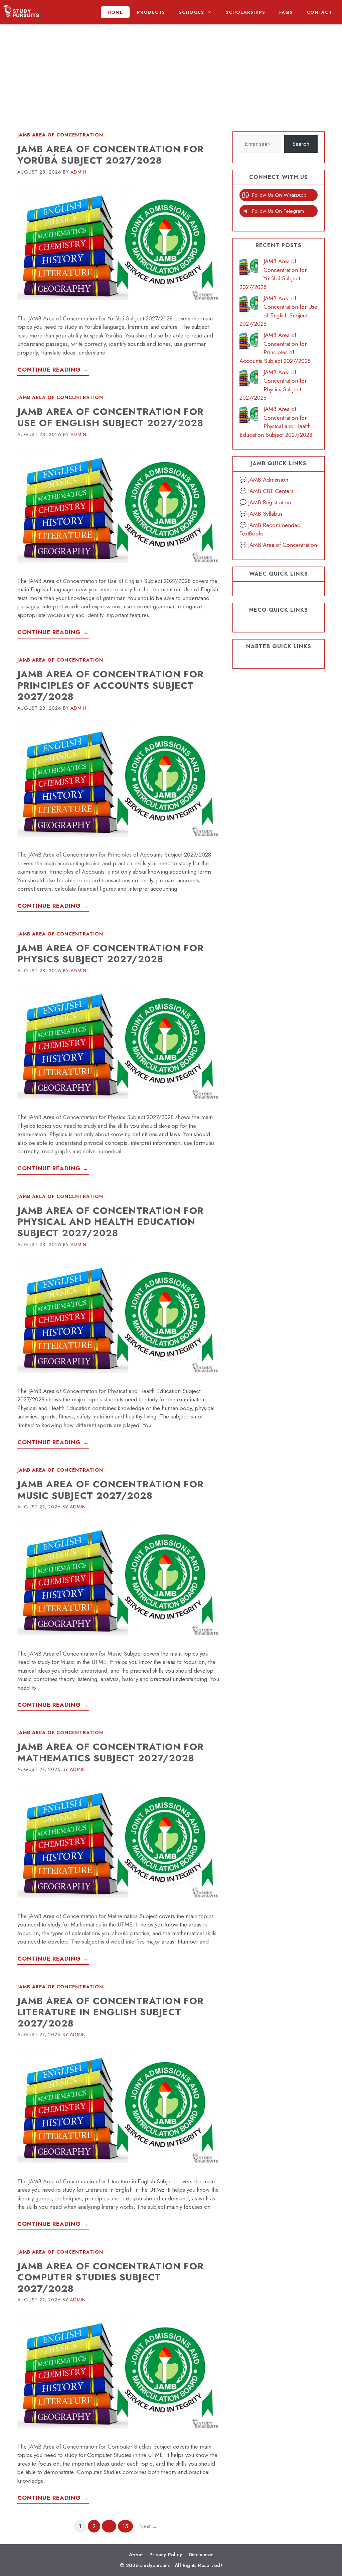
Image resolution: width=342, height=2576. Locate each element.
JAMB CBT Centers (271, 491)
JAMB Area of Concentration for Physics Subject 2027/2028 (111, 954)
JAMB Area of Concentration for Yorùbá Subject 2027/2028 (111, 155)
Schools (192, 12)
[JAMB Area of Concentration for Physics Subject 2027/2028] (249, 379)
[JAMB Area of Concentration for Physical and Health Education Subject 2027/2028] (249, 416)
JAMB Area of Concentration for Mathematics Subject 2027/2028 (111, 1752)
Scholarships (245, 12)
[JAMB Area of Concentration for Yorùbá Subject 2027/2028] (249, 268)
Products (151, 12)
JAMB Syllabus (265, 514)
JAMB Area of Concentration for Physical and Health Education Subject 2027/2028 (111, 1222)
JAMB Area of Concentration (60, 135)
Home (115, 12)
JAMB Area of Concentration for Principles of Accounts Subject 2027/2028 (111, 685)
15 (128, 2526)
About (136, 2555)
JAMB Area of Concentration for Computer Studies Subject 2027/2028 (111, 2277)
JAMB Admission (268, 480)
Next (148, 2526)
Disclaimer (201, 2555)
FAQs (286, 12)
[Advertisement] (171, 71)
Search (301, 144)
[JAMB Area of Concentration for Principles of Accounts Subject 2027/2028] (249, 342)
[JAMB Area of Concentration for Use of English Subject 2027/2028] (249, 305)
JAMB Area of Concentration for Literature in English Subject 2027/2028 (111, 2012)
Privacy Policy (166, 2555)
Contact (319, 12)
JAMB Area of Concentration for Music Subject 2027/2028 (111, 1490)
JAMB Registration (270, 502)
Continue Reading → (53, 370)
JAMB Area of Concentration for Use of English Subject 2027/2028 (111, 417)
